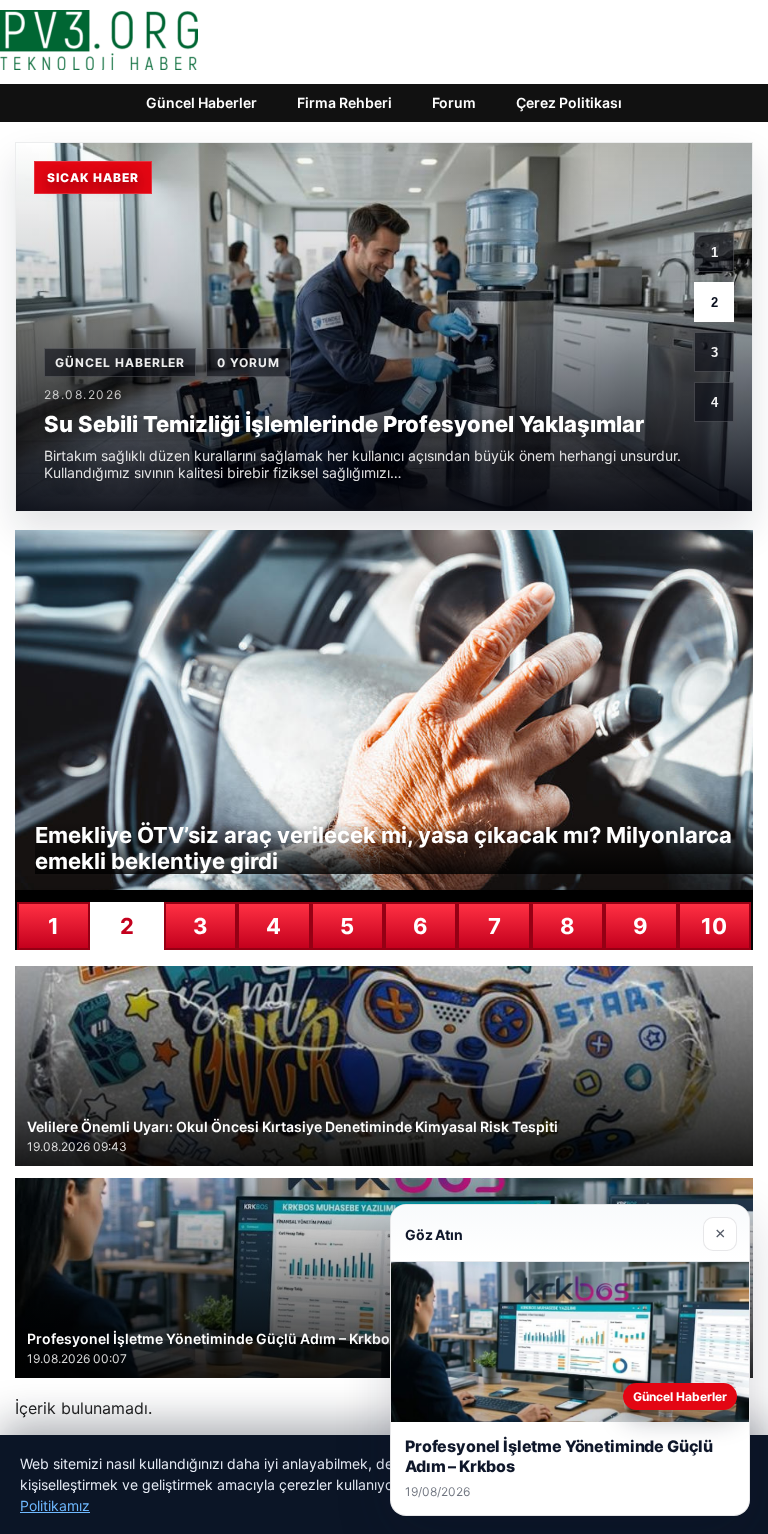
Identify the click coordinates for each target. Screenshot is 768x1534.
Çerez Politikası (569, 102)
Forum (454, 102)
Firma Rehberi (344, 102)
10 (714, 926)
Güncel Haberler (201, 102)
